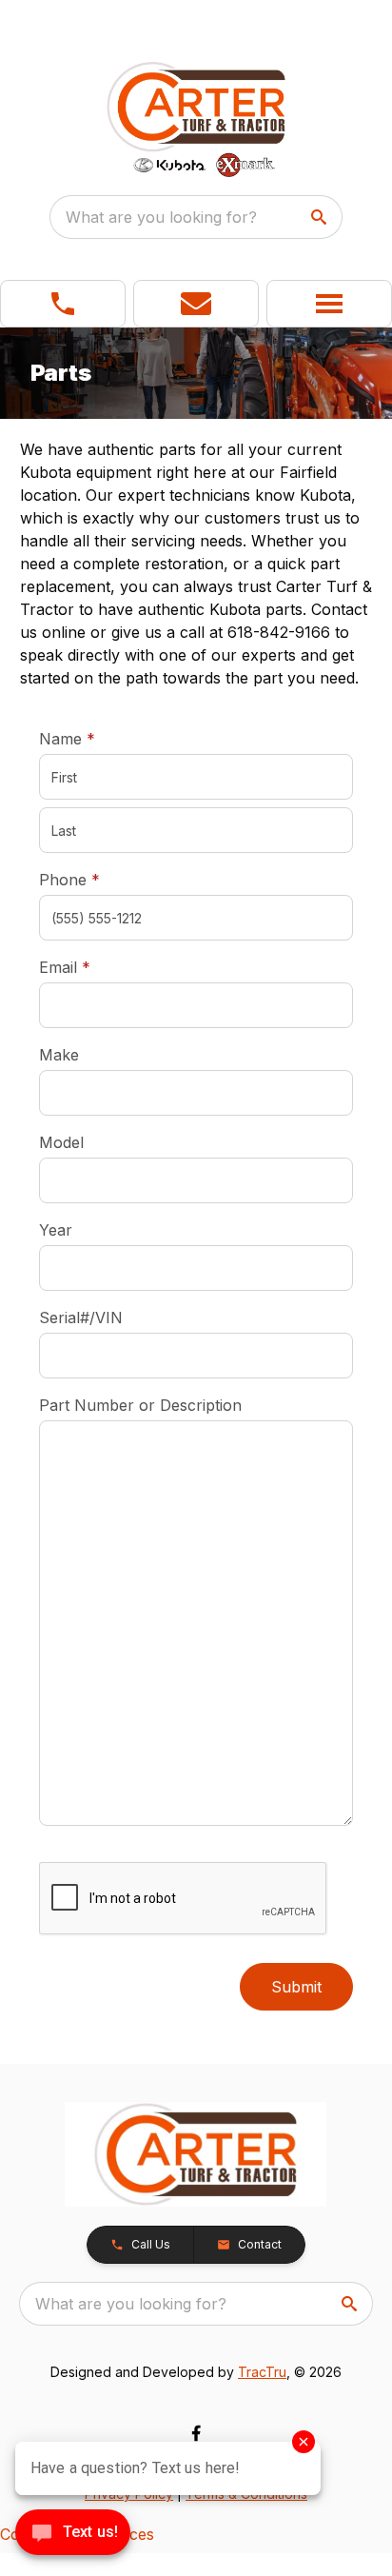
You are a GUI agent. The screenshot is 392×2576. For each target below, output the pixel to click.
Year (56, 1230)
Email (94, 967)
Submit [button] (296, 1987)
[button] (63, 304)
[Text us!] (73, 2534)
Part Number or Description (140, 1405)
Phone (69, 880)
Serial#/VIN (81, 1318)
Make (59, 1055)
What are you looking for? (161, 217)
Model (61, 1142)
